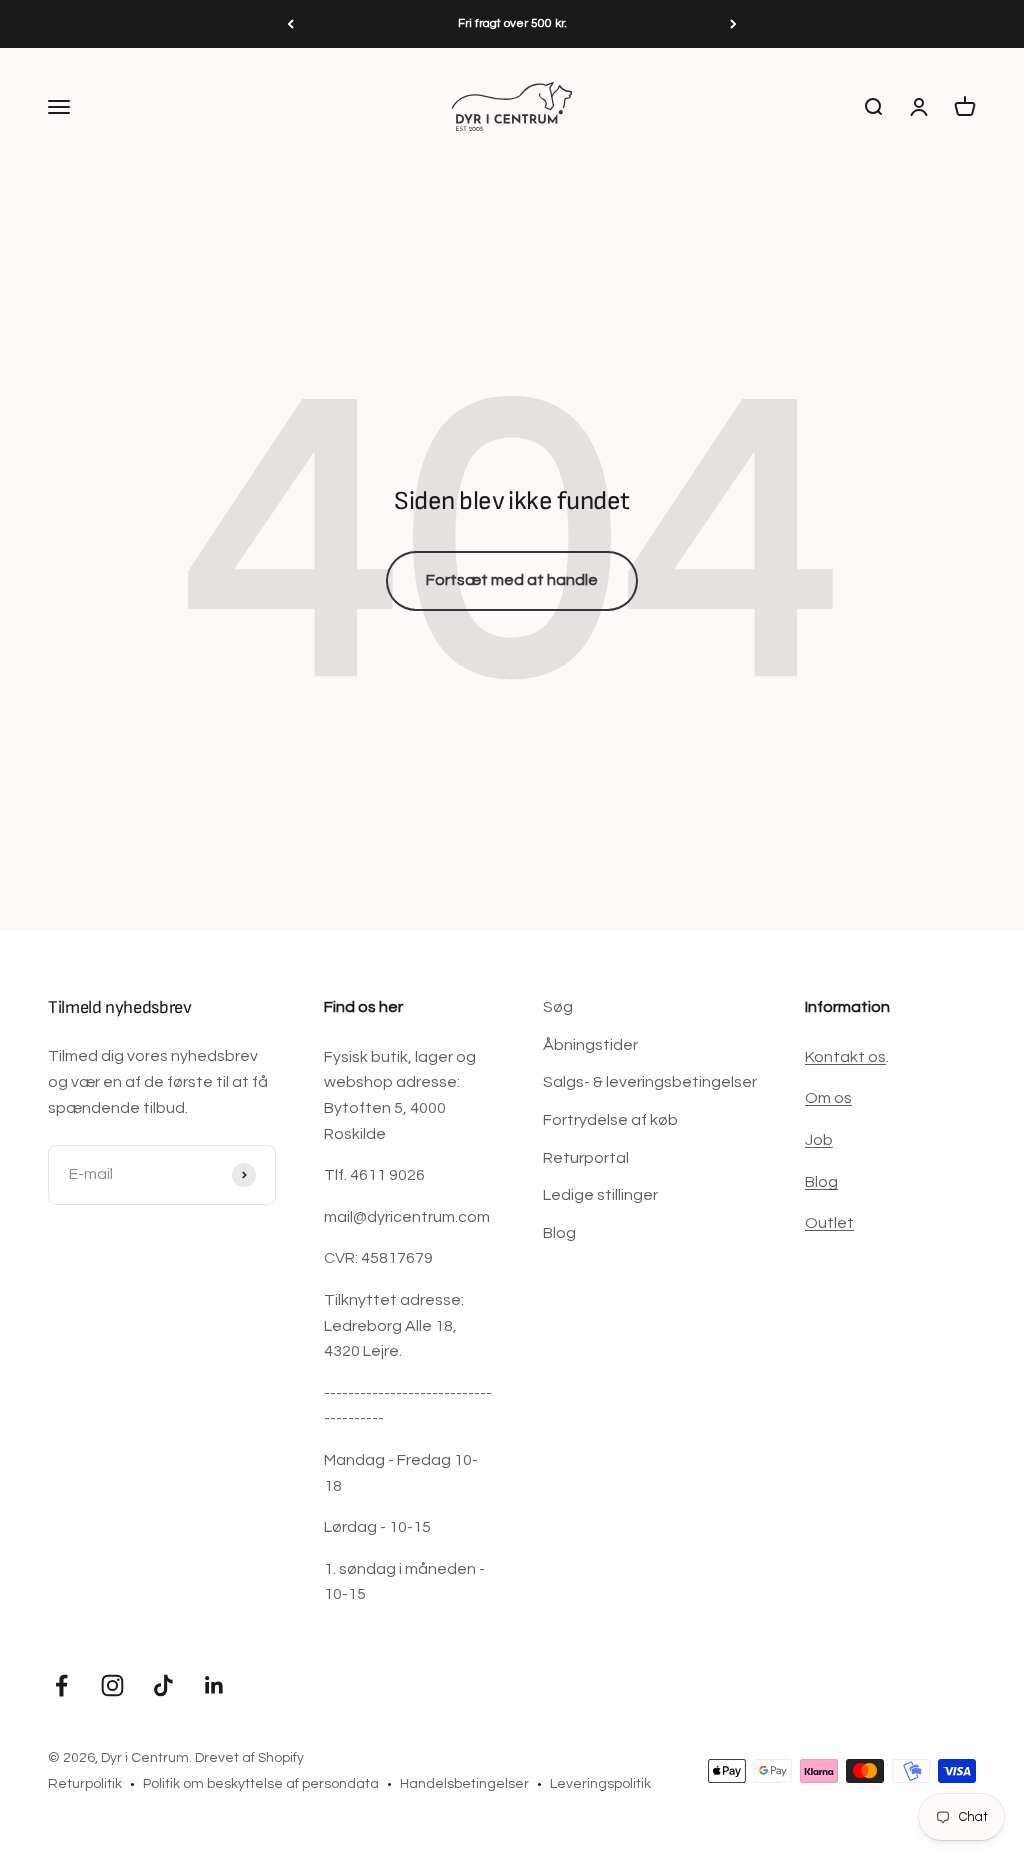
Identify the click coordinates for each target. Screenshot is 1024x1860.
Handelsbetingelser (464, 1784)
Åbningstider (590, 1045)
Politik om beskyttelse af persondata (261, 1784)
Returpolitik (85, 1784)
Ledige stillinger (600, 1195)
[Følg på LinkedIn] (214, 1685)
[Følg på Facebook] (61, 1685)
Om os (828, 1098)
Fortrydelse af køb (610, 1120)
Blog (559, 1233)
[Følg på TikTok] (163, 1685)
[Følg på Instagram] (112, 1685)
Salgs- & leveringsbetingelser (650, 1082)
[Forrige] (290, 24)
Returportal (586, 1158)
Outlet (829, 1223)
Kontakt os (845, 1057)
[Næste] (733, 24)
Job (819, 1140)
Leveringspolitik (600, 1784)
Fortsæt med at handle (512, 580)
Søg (558, 1007)
